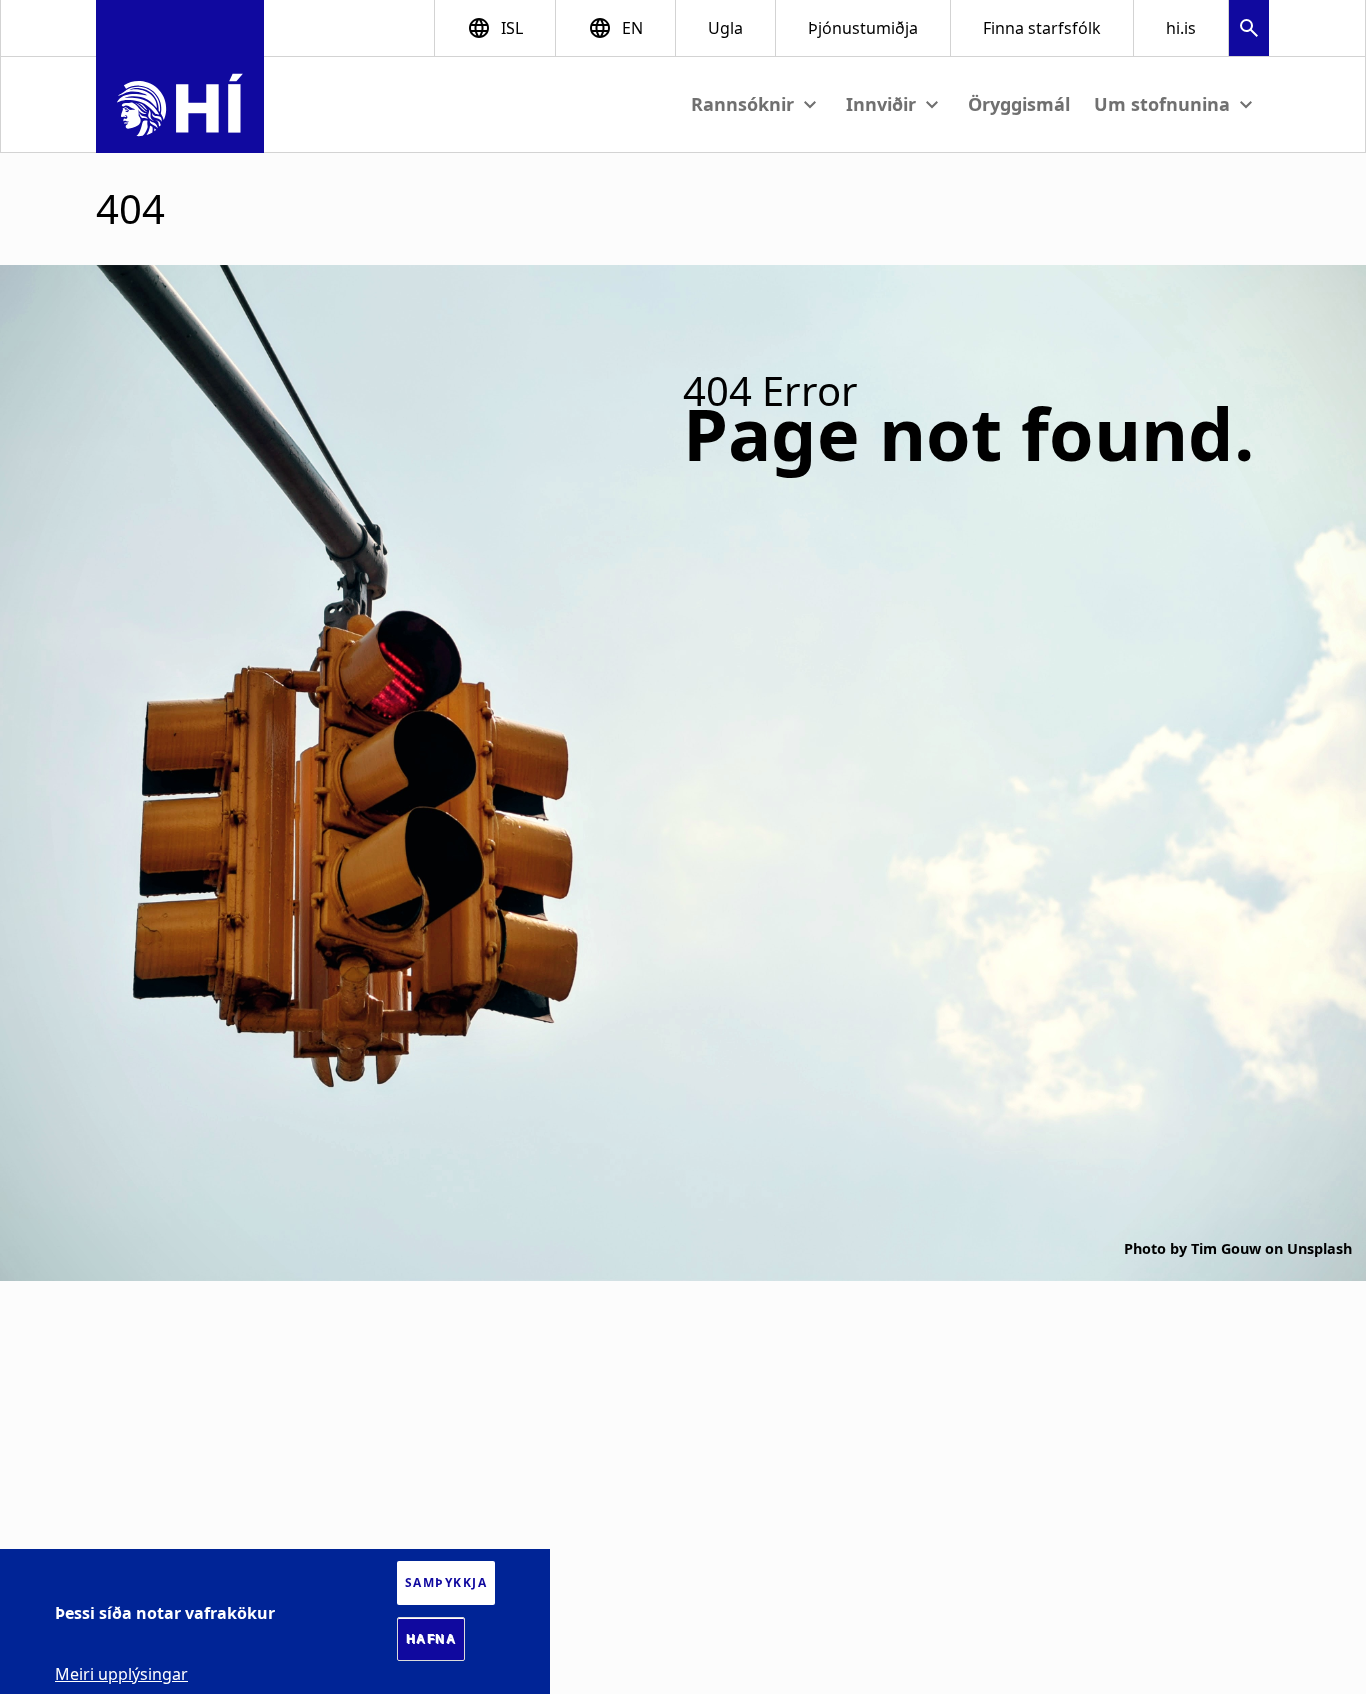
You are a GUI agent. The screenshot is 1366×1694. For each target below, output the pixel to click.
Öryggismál (1019, 104)
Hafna (431, 1639)
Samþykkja (446, 1582)
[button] (1249, 30)
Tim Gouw (1226, 1248)
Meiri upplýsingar (121, 1674)
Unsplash (1319, 1248)
